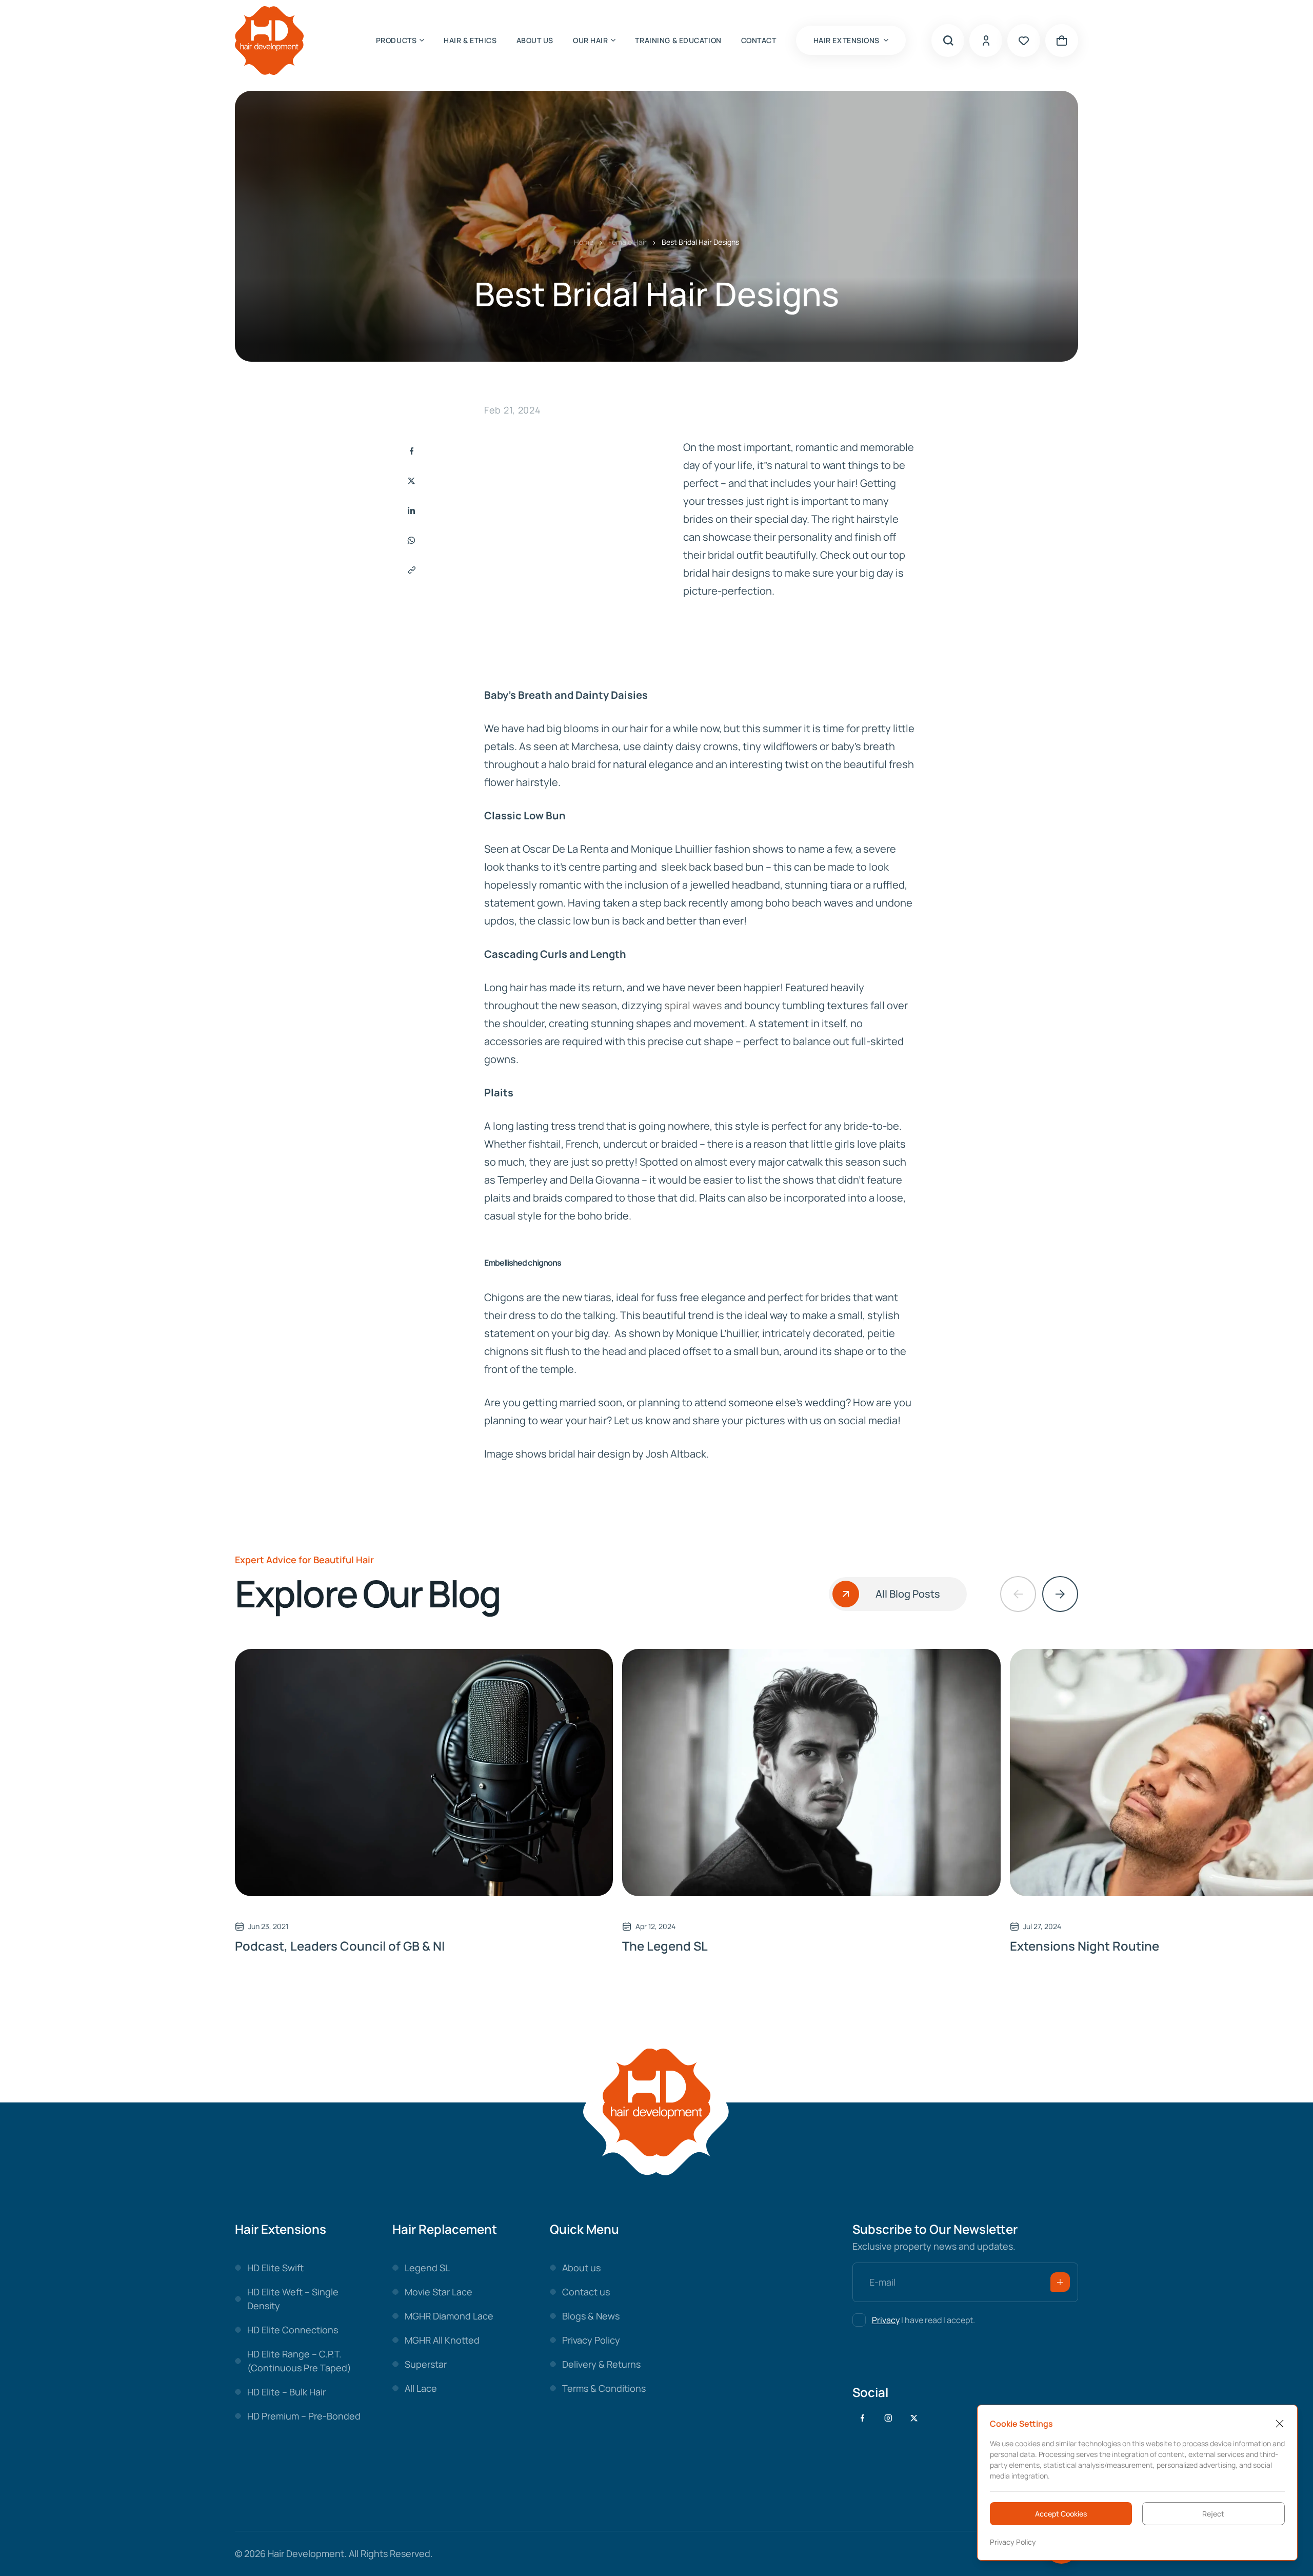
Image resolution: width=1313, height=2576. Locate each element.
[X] (914, 2418)
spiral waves (693, 1005)
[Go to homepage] (269, 40)
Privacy (886, 2320)
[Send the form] (1060, 2282)
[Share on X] (411, 481)
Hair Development (306, 2553)
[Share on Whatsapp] (411, 540)
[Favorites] (1024, 41)
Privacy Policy (1013, 2542)
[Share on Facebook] (411, 451)
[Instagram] (888, 2418)
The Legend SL (665, 1946)
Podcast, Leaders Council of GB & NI (340, 1946)
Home (584, 242)
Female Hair (628, 242)
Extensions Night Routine (1085, 1946)
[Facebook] (863, 2418)
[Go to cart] (1062, 41)
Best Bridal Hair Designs (700, 242)
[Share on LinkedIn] (411, 510)
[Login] (986, 41)
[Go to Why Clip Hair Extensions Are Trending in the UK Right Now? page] (424, 1773)
